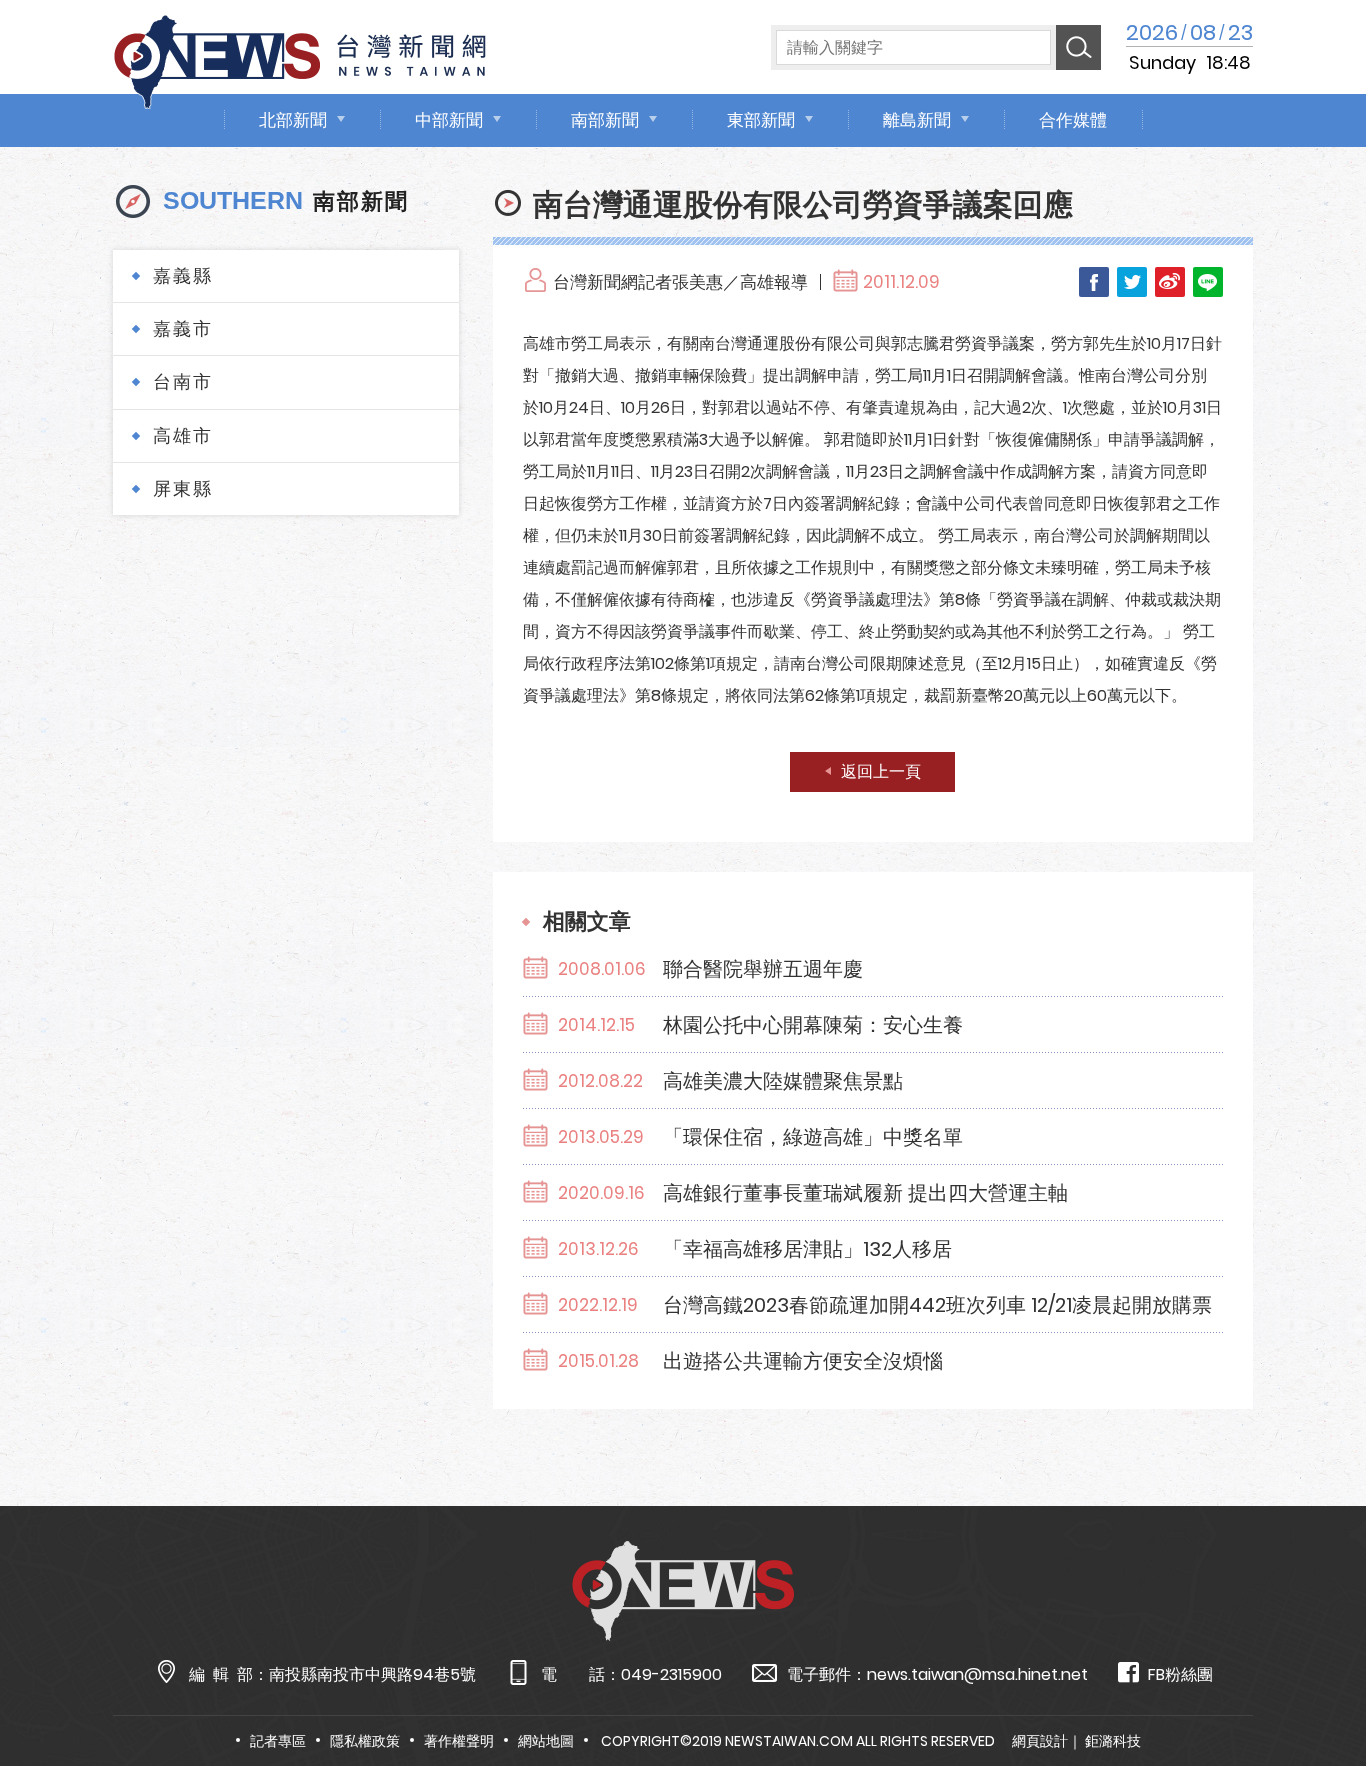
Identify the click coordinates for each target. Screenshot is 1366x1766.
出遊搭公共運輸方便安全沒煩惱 (803, 1361)
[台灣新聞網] (300, 58)
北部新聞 (293, 120)
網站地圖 (546, 1741)
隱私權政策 (365, 1741)
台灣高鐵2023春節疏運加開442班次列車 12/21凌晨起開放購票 (937, 1305)
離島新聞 (917, 120)
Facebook (1094, 282)
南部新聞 (605, 120)
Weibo (1170, 282)
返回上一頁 (881, 771)
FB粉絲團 (1180, 1674)
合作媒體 (1073, 120)
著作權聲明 (459, 1741)
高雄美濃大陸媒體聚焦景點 (783, 1081)
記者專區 (278, 1741)
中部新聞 (449, 120)
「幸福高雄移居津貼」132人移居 (807, 1249)
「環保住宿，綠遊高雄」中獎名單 (813, 1137)
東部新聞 (761, 120)
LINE (1208, 282)
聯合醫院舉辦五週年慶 (763, 969)
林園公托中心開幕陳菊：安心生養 (813, 1025)
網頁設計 (1040, 1741)
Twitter (1132, 282)
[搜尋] (1078, 47)
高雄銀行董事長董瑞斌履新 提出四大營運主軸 (865, 1193)
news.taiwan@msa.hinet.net (977, 1674)
